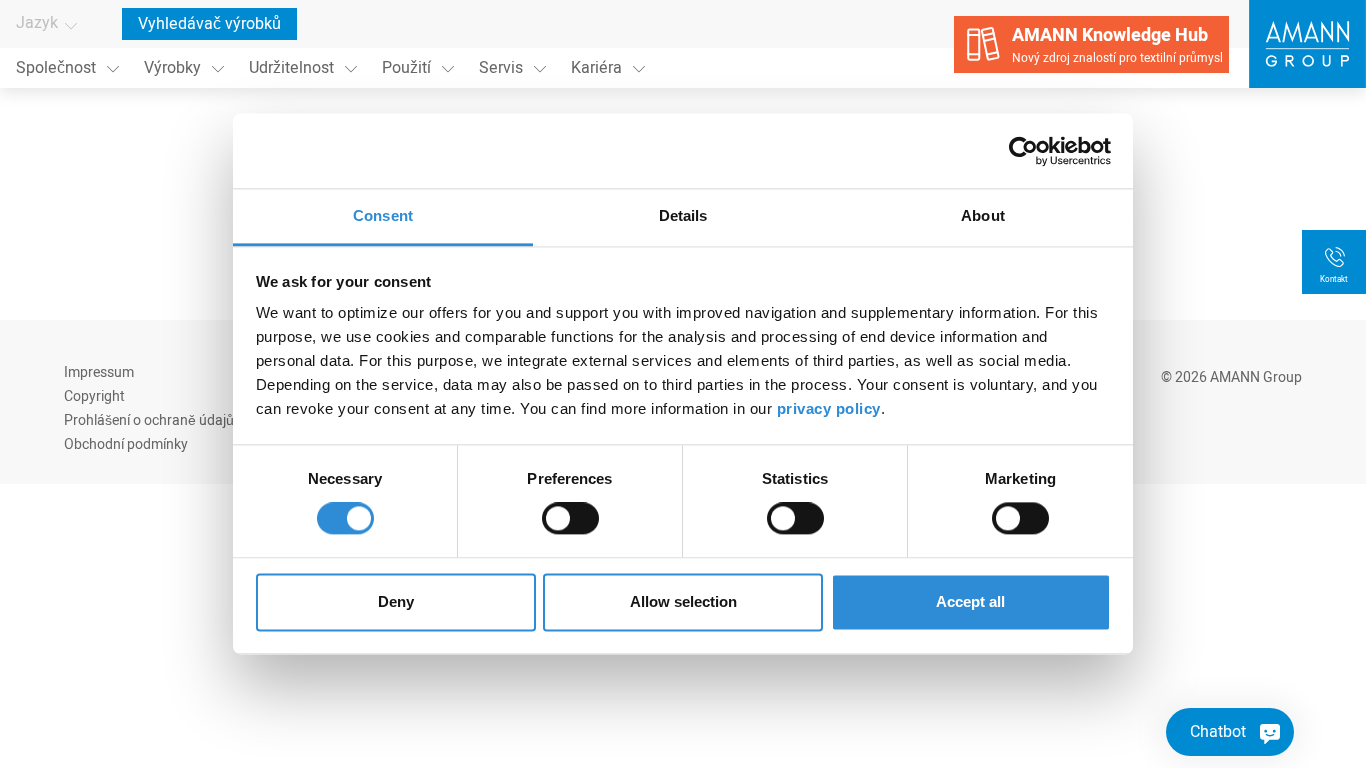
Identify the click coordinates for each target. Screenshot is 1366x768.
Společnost (56, 68)
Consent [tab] (383, 215)
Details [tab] (683, 215)
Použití (406, 68)
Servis (501, 68)
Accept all (970, 601)
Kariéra (596, 68)
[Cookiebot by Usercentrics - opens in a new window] (1023, 151)
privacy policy (829, 408)
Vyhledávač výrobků (209, 24)
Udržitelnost (291, 68)
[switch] (570, 519)
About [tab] (983, 215)
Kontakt (1334, 279)
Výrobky (172, 68)
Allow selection (683, 601)
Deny (396, 601)
